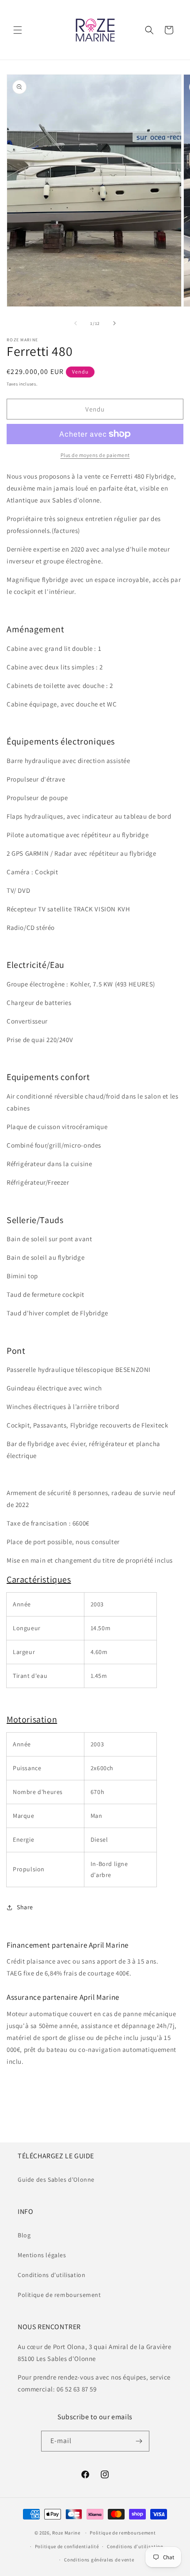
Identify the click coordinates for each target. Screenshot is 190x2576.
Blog (24, 2235)
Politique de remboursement (59, 2295)
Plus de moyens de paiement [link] (95, 455)
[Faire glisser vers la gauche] (76, 323)
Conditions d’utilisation (135, 2546)
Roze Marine (66, 2533)
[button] (18, 30)
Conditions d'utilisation (51, 2275)
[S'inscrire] (139, 2441)
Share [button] (25, 1907)
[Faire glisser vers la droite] (114, 323)
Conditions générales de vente (99, 2560)
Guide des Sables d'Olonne (56, 2179)
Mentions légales (42, 2255)
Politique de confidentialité (67, 2546)
